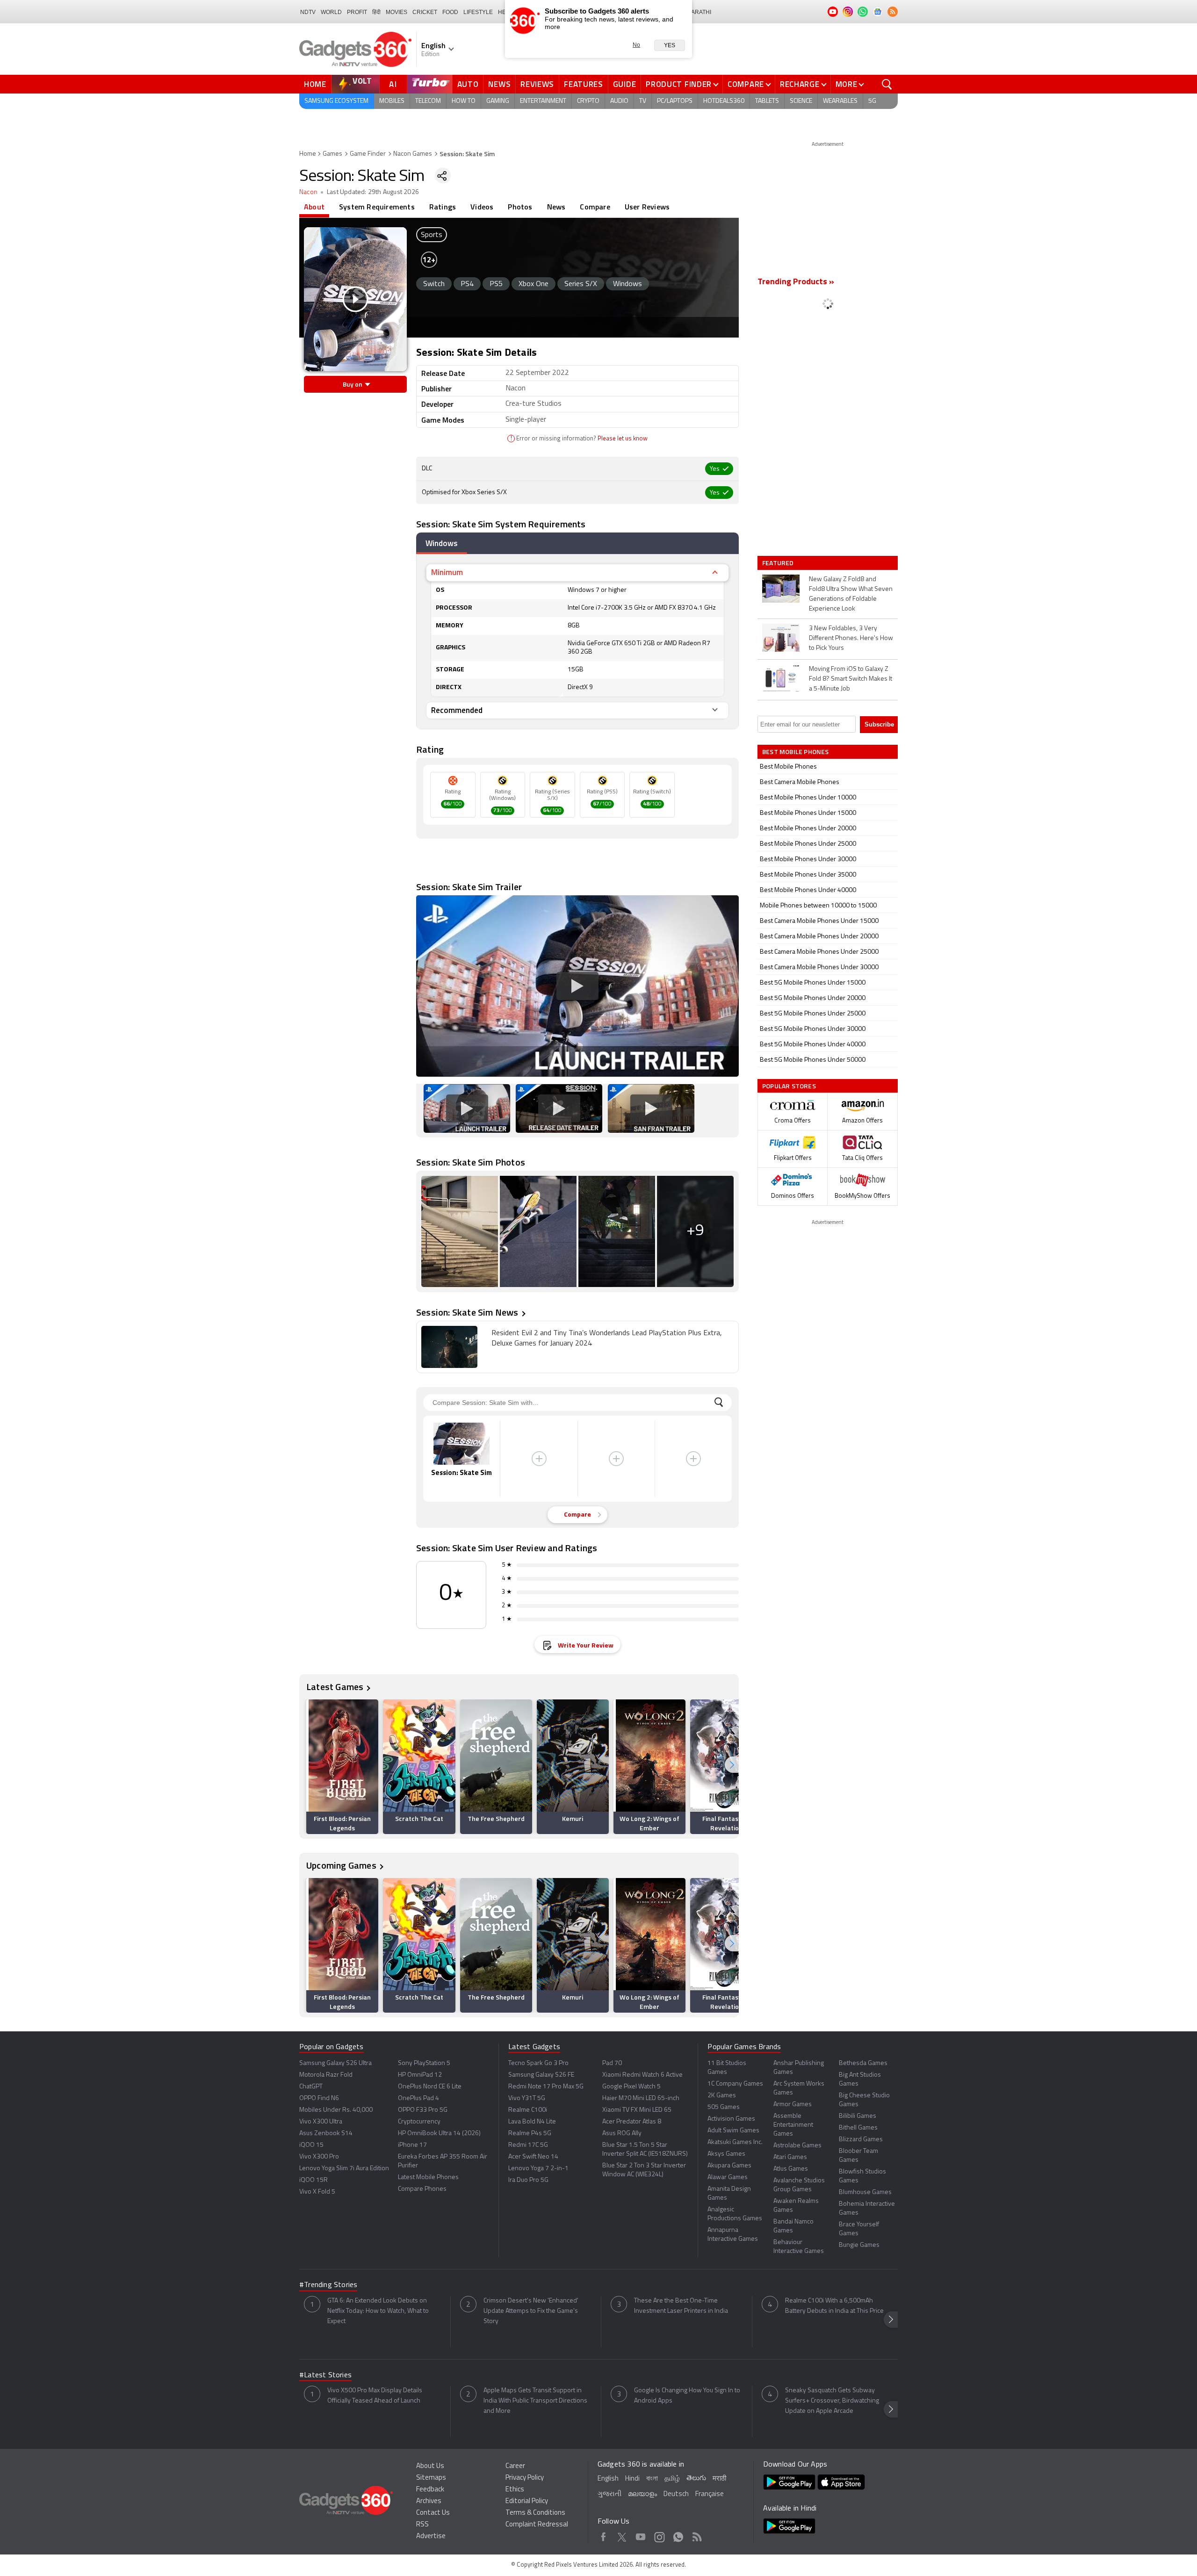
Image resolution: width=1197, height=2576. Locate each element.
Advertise (431, 2536)
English (608, 2479)
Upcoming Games (341, 1865)
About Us (430, 2466)
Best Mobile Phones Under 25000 (808, 844)
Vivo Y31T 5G (527, 2098)
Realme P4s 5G (530, 2133)
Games (332, 154)
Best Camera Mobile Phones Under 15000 (819, 921)
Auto (468, 84)
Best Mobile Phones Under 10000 (808, 798)
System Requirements (377, 207)
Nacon (308, 192)
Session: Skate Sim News (467, 1312)
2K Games (722, 2096)
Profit (357, 12)
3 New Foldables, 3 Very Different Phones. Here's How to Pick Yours (851, 638)
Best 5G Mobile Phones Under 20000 (813, 998)
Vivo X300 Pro (319, 2157)
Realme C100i (528, 2110)
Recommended (457, 710)
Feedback (430, 2490)
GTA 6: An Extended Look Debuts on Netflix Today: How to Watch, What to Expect (378, 2311)
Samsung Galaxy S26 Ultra (335, 2063)
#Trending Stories (328, 2285)
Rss (697, 2535)
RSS (422, 2525)
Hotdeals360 (724, 101)
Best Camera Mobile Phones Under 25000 (819, 952)
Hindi (632, 2479)
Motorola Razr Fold (326, 2075)
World (331, 12)
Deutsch (676, 2494)
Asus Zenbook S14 (326, 2133)
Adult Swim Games (733, 2131)
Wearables (840, 101)
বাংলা (652, 2479)
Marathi (699, 12)
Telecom (428, 101)
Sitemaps (431, 2478)
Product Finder (679, 84)
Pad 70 (612, 2063)
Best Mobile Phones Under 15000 (808, 813)
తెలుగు (696, 2479)
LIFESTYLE (478, 12)
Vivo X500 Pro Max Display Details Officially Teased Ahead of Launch (375, 2396)
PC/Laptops (675, 101)
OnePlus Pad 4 (418, 2098)
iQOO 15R (314, 2180)
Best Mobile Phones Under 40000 (808, 890)
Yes (670, 45)
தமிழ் (672, 2479)
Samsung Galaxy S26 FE (541, 2075)
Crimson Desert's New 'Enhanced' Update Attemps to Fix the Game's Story (531, 2311)
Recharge (800, 84)
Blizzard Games (861, 2140)
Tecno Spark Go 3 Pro (538, 2063)
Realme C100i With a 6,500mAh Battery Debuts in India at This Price (834, 2306)
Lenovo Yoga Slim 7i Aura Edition (344, 2169)
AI (393, 84)
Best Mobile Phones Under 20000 (808, 829)
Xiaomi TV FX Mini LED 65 (637, 2110)
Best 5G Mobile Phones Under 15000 (813, 983)
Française (710, 2494)
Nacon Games (413, 154)
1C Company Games (735, 2084)
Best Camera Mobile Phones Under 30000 (819, 968)
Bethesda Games (863, 2063)
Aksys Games (726, 2154)
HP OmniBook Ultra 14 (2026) (439, 2133)
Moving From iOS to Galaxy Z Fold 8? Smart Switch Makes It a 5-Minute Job (851, 679)
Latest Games (335, 1687)
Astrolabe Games (797, 2146)
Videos (482, 207)
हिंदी (376, 12)
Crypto (588, 101)
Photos (520, 207)
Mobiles (392, 101)
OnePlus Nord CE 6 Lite (430, 2087)
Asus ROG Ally (622, 2133)
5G (872, 101)
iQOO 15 (311, 2145)
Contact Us (433, 2513)
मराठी (719, 2479)
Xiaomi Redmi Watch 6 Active (642, 2075)
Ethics (515, 2490)
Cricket (425, 12)
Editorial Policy (527, 2501)
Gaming (498, 101)
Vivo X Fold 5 (317, 2192)
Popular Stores (789, 1086)
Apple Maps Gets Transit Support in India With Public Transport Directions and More (535, 2401)
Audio (619, 101)
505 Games (724, 2107)
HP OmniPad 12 (420, 2075)
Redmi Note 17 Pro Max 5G (546, 2087)
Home (315, 84)
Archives (429, 2501)
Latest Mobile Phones (428, 2177)
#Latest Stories (325, 2375)
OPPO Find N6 (319, 2098)
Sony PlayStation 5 (424, 2063)
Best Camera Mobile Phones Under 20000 (819, 937)
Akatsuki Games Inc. (735, 2142)
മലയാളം (642, 2494)
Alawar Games (728, 2177)
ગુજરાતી (609, 2494)
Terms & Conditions (535, 2513)
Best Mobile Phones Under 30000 (808, 860)
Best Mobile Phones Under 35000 (808, 875)
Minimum (447, 572)
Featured (779, 563)
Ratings (443, 207)
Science (801, 101)
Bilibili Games (858, 2116)
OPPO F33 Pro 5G (423, 2110)
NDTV (308, 12)
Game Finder (368, 154)
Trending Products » (796, 282)
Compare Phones (422, 2189)
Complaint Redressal (537, 2525)
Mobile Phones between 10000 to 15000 (818, 906)
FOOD (450, 12)
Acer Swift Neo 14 (533, 2157)
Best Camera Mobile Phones (800, 782)
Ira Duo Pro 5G (528, 2180)
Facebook (603, 2535)
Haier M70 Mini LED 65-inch (641, 2098)
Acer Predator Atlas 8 (632, 2122)
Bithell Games (858, 2128)
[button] (732, 1765)
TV (643, 101)
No (636, 45)
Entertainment (543, 101)
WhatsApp (678, 2535)
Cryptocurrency (419, 2122)
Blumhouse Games (865, 2192)
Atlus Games (791, 2169)
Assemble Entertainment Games (793, 2125)
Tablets (767, 101)
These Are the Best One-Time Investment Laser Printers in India (681, 2306)
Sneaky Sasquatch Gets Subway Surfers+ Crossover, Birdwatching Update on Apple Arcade (832, 2401)
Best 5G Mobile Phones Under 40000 (813, 1045)
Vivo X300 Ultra (321, 2122)
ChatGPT (311, 2087)
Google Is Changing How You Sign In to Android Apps (687, 2396)
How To (464, 101)
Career (515, 2466)
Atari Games (790, 2157)
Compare (746, 84)
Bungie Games (859, 2245)
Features (584, 84)
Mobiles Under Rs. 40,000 (336, 2110)
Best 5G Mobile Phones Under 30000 (813, 1029)
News (499, 84)
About (314, 207)
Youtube (641, 2535)
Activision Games (731, 2119)
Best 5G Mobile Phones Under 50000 (813, 1060)
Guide (625, 84)
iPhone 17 (412, 2145)
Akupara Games (729, 2166)
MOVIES (397, 12)
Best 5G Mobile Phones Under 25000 (813, 1014)
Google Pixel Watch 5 (631, 2087)
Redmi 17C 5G (528, 2145)
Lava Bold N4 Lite (532, 2122)
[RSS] (893, 12)
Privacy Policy (525, 2478)
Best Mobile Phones (788, 767)
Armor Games (793, 2105)
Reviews (537, 84)
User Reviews (647, 207)
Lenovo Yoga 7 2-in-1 (538, 2169)
